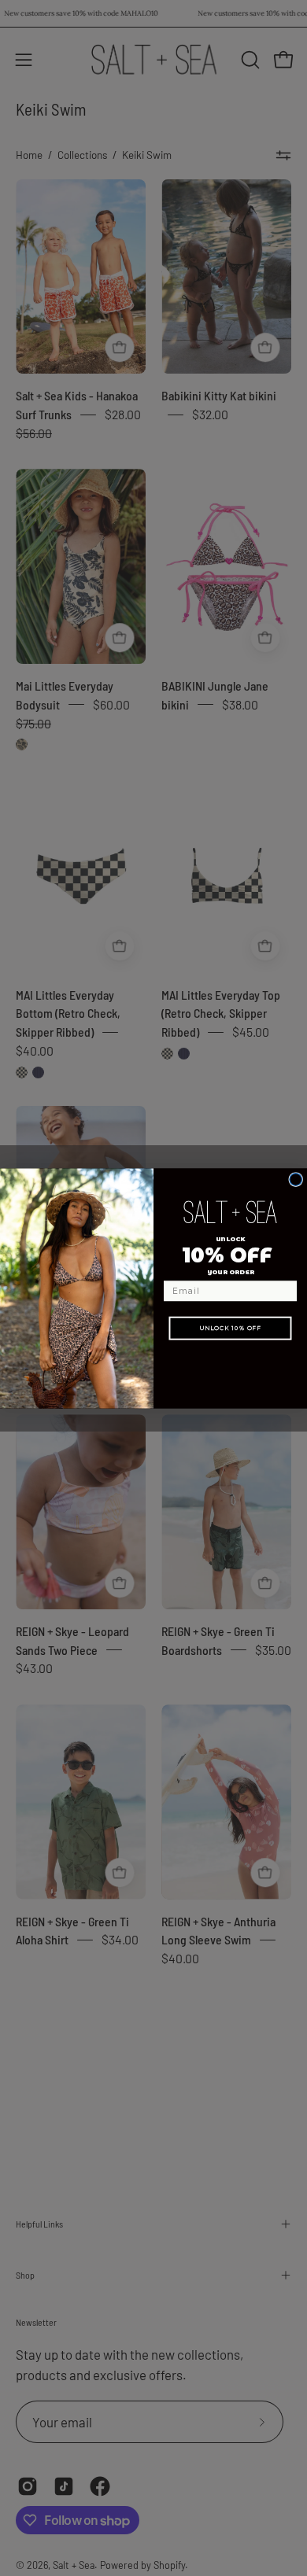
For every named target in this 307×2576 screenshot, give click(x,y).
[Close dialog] (296, 1179)
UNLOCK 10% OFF (230, 1327)
